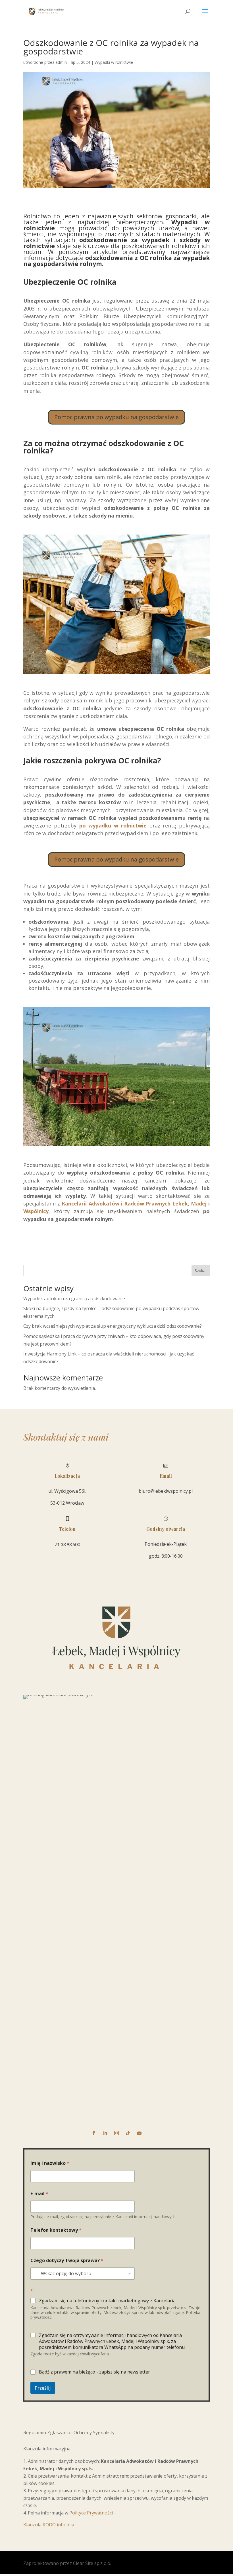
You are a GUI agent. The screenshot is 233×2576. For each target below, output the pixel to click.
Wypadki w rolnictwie (114, 62)
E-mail (39, 2194)
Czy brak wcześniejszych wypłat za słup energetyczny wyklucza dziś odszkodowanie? (113, 1326)
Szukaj (201, 1271)
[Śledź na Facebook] (94, 2133)
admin (61, 62)
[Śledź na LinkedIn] (105, 2133)
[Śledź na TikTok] (128, 2133)
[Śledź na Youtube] (139, 2133)
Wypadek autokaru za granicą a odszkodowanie (74, 1298)
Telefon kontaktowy (56, 2230)
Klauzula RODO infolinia (49, 2525)
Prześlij (43, 2388)
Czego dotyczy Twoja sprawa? (67, 2261)
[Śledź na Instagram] (116, 2133)
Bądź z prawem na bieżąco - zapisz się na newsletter (94, 2372)
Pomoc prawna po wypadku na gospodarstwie (116, 417)
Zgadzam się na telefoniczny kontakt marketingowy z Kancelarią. (108, 2301)
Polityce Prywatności (91, 2513)
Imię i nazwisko (50, 2163)
